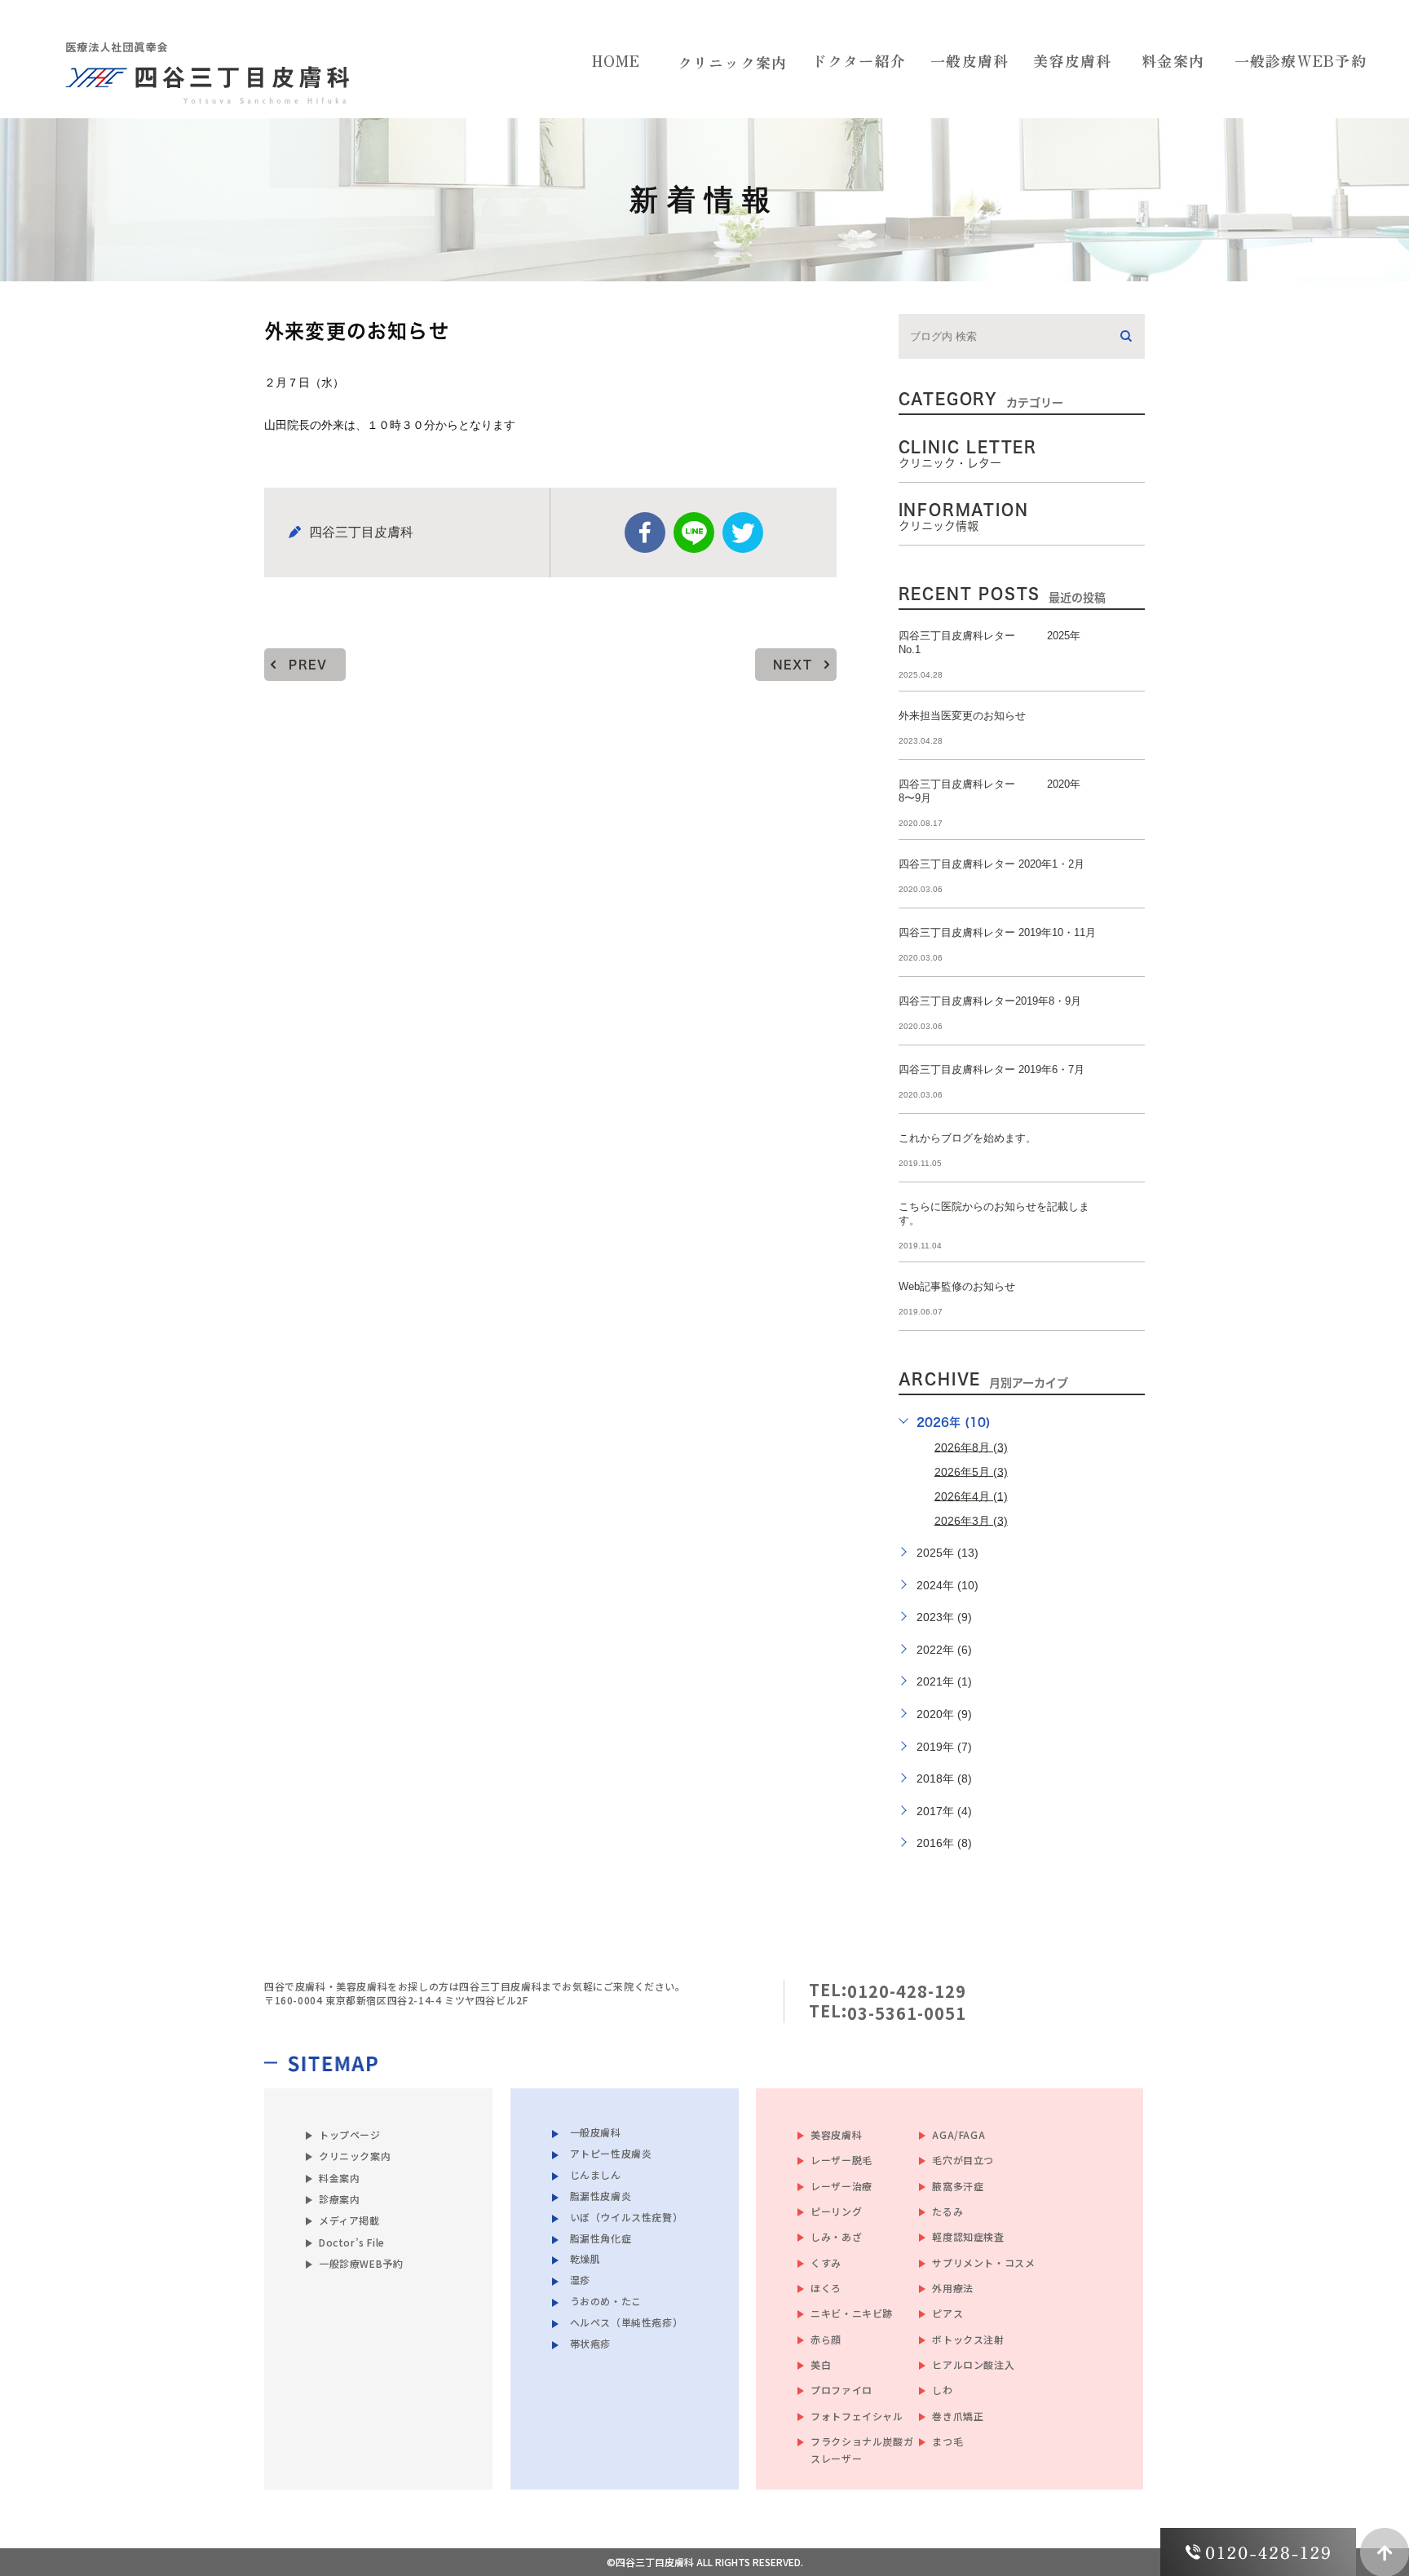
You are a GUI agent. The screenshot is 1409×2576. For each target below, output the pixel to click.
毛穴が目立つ (963, 2160)
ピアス (947, 2313)
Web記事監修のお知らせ (957, 1286)
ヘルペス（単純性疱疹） (627, 2322)
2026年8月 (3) (971, 1447)
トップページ (350, 2134)
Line (694, 532)
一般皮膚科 (596, 2131)
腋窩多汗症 (958, 2186)
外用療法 (952, 2288)
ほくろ (826, 2288)
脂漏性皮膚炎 (601, 2195)
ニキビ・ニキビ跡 (852, 2313)
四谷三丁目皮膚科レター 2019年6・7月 (992, 1069)
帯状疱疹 (590, 2343)
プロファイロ (841, 2390)
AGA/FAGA (958, 2134)
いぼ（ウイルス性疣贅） (627, 2216)
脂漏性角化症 (601, 2237)
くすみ (826, 2262)
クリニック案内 (733, 62)
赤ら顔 (826, 2339)
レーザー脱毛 (841, 2160)
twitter (743, 532)
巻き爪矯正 (958, 2416)
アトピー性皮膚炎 (611, 2152)
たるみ (947, 2211)
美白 (821, 2364)
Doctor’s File (352, 2242)
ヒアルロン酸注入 (973, 2364)
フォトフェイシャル (857, 2416)
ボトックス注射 (968, 2339)
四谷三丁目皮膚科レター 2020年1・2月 (992, 864)
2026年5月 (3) (971, 1471)
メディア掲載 (349, 2220)
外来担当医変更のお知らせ (962, 716)
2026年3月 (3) (971, 1520)
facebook (645, 532)
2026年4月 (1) (971, 1496)
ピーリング (836, 2211)
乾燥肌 (585, 2258)
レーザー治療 (841, 2186)
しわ (942, 2390)
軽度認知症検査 (968, 2236)
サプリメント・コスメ (983, 2262)
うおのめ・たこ (606, 2301)
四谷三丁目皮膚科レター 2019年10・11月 (997, 932)
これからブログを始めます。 (967, 1138)
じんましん (596, 2174)
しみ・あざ (836, 2236)
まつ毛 (947, 2441)
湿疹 (580, 2280)
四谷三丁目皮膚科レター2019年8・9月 (990, 1001)
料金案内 (339, 2178)
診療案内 (339, 2199)
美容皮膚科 (836, 2134)
